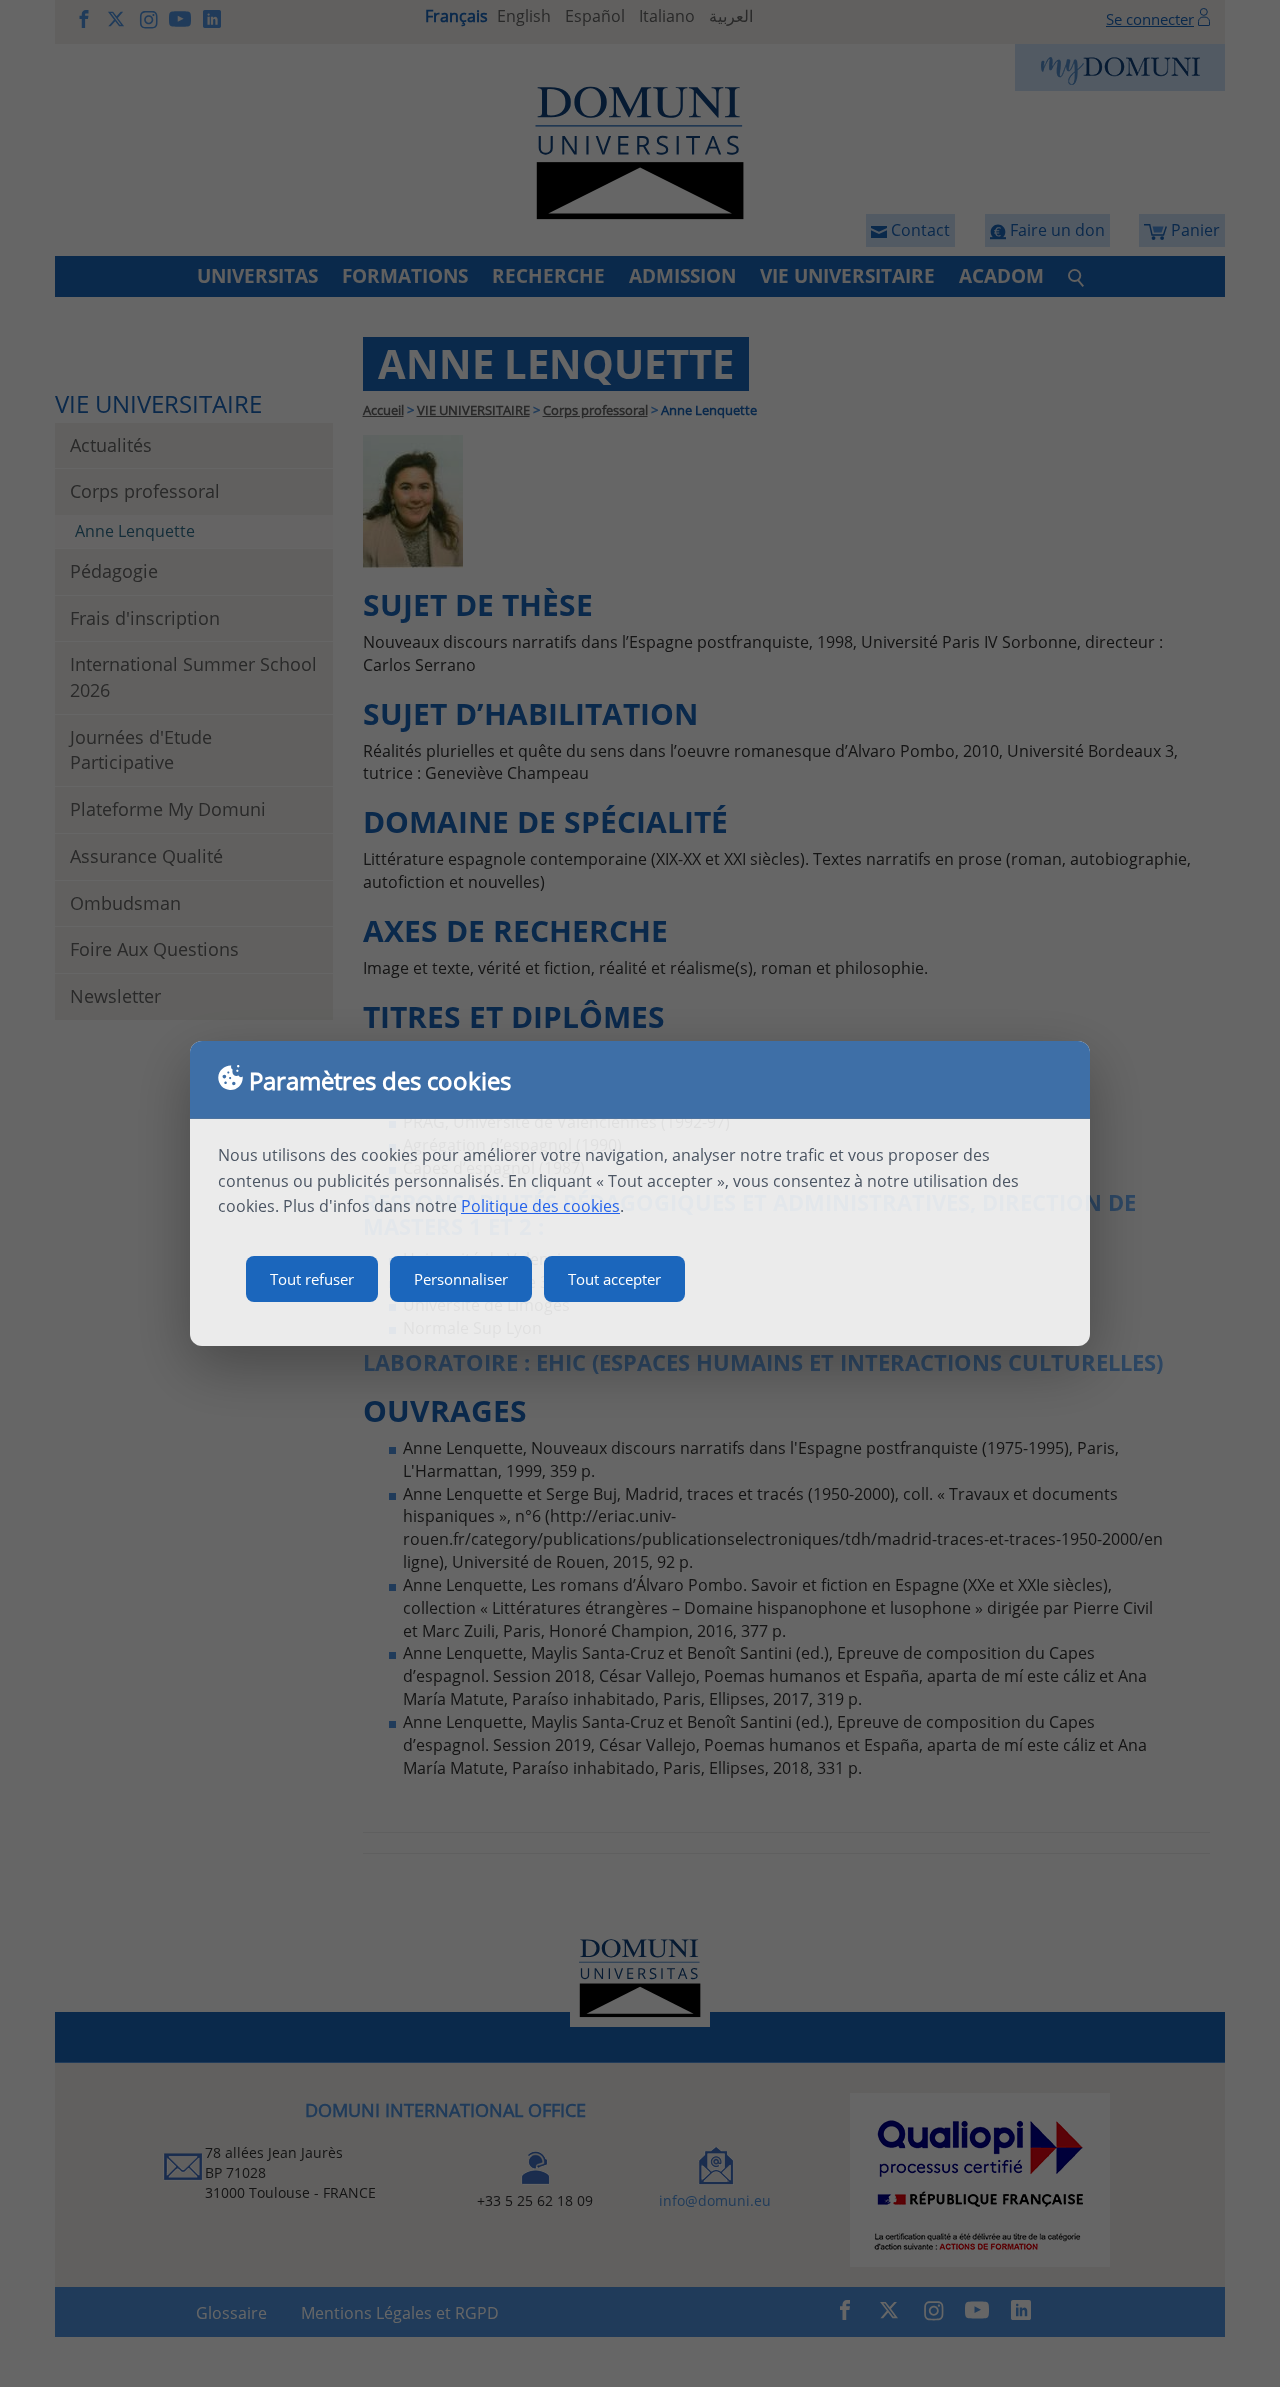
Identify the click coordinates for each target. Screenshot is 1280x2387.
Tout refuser (312, 1279)
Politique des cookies (540, 1206)
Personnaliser (461, 1279)
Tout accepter (614, 1279)
